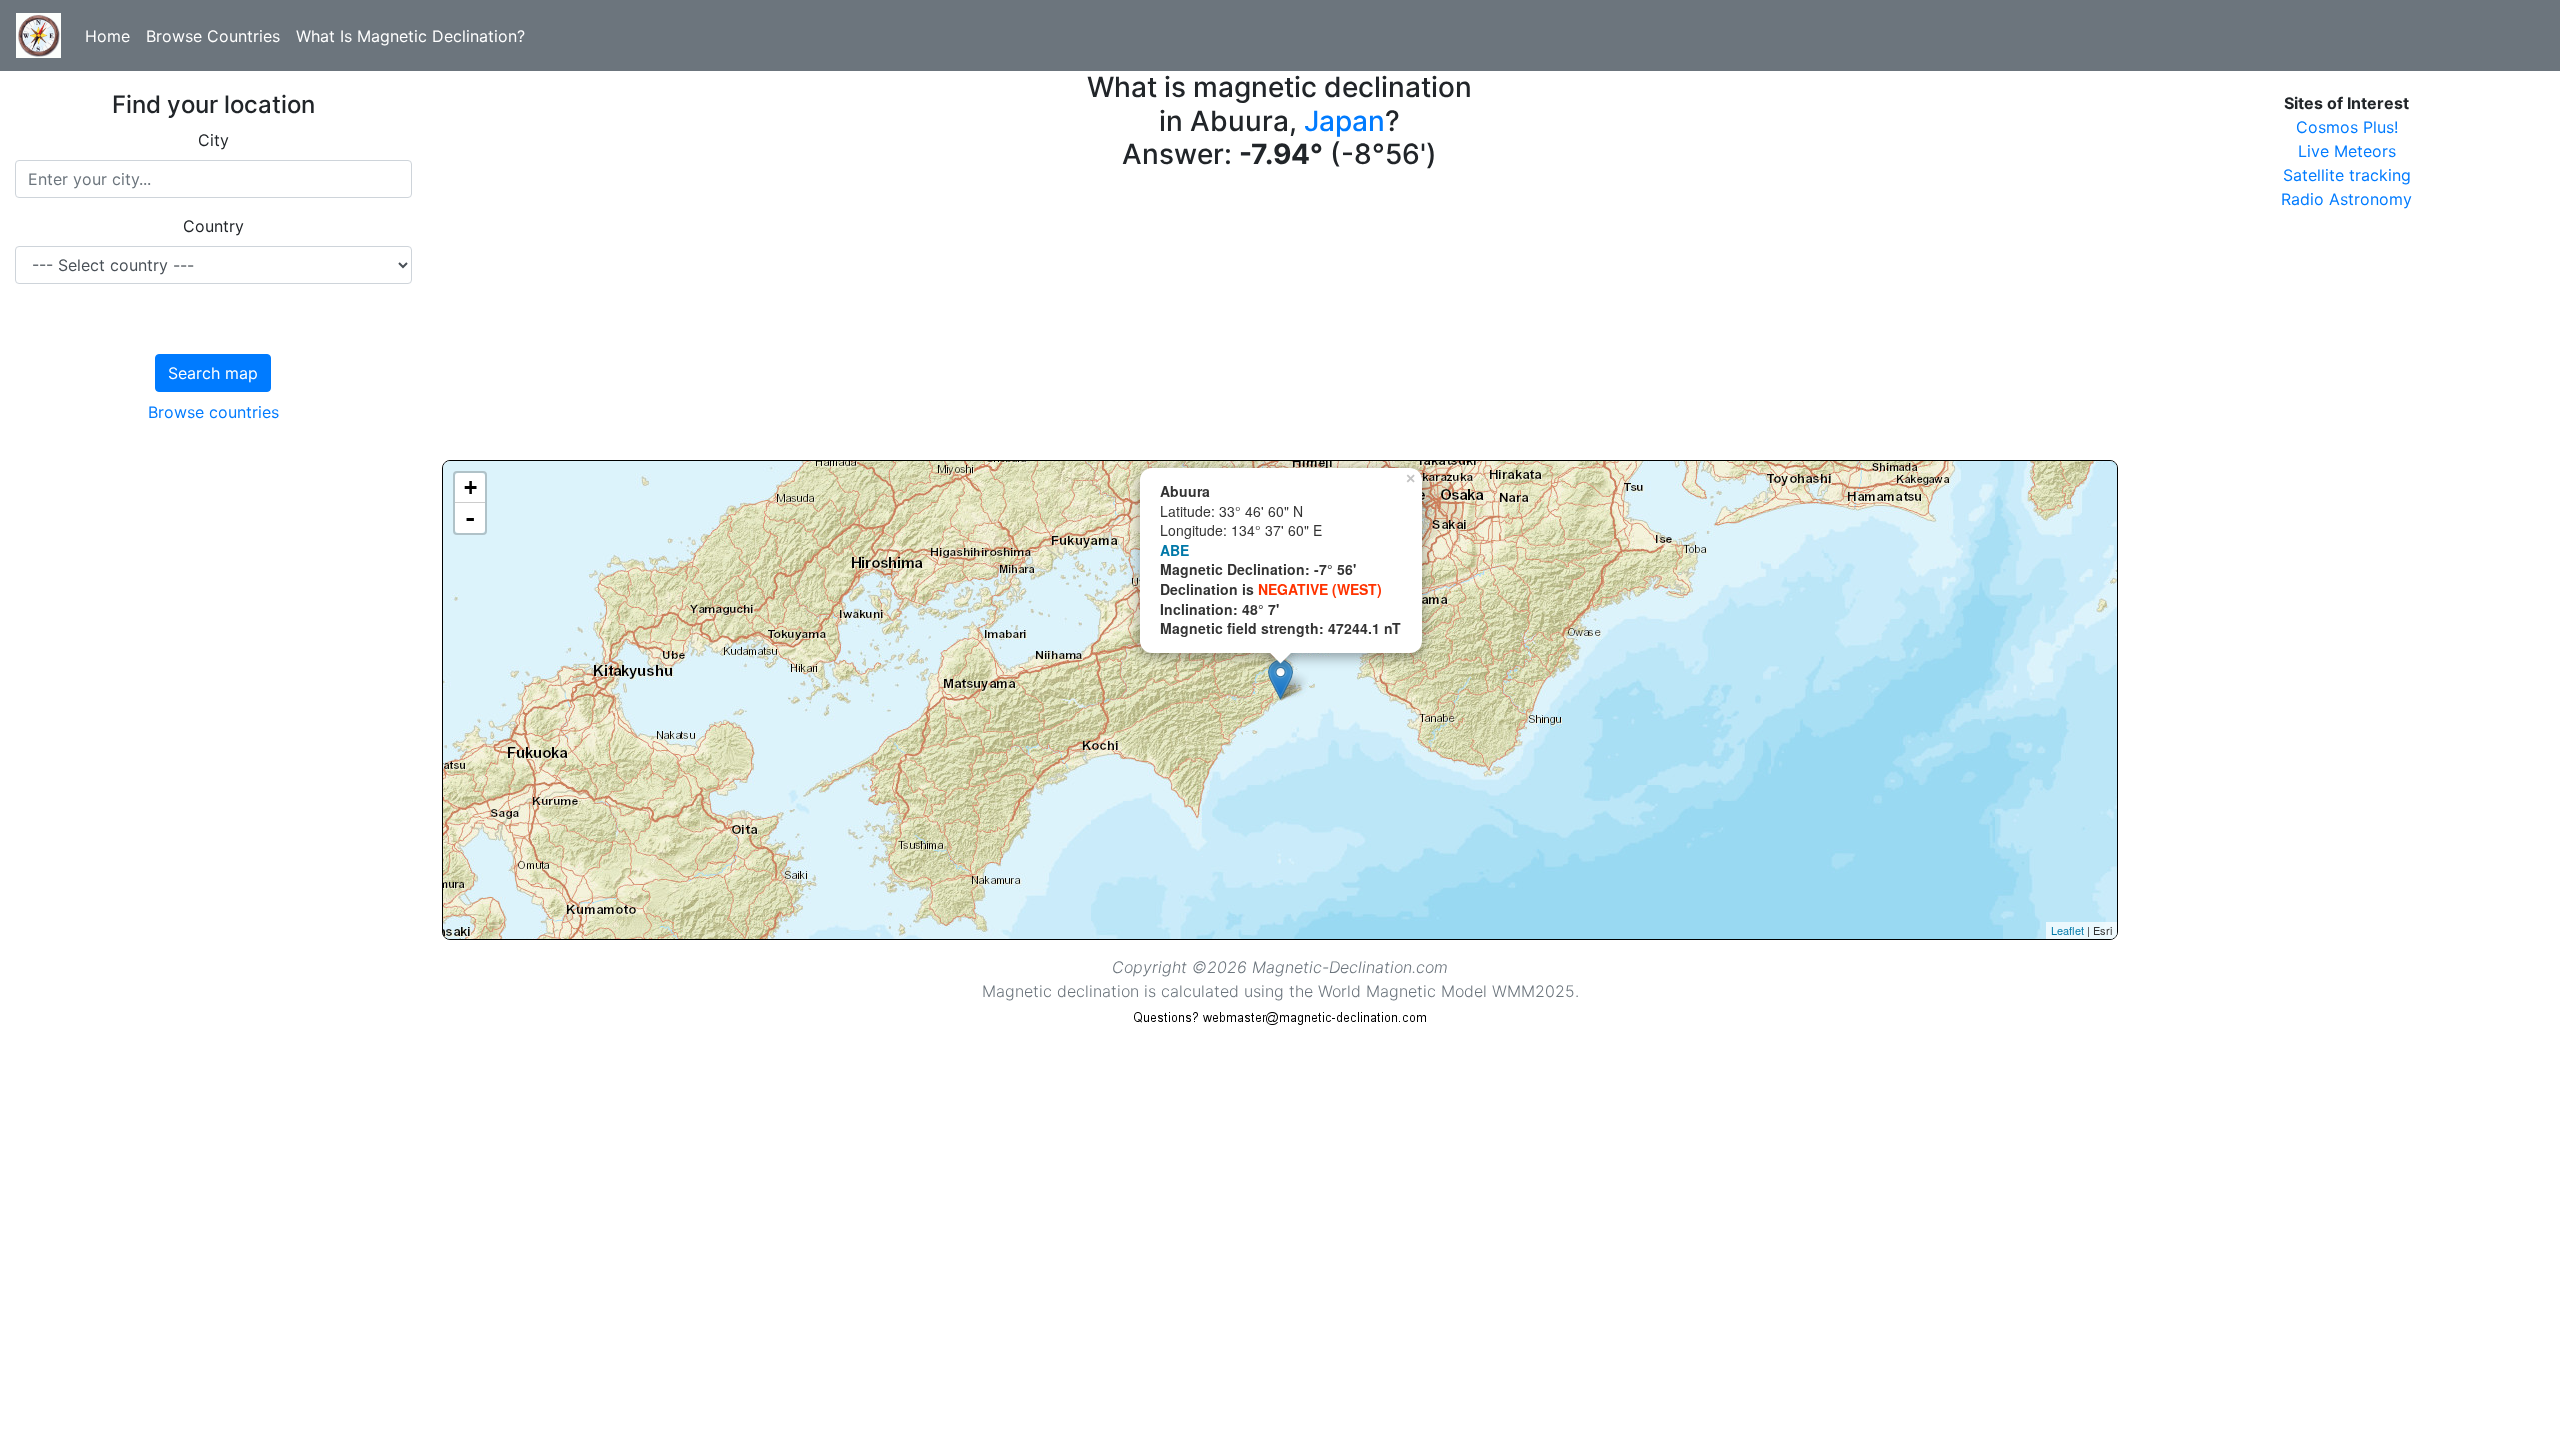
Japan (1344, 121)
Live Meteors (2347, 151)
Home (107, 36)
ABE (1174, 550)
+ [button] (470, 487)
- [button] (470, 518)
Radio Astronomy (2346, 199)
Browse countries (213, 412)
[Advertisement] (1042, 320)
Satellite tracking (2347, 175)
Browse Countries (213, 36)
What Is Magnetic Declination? (410, 36)
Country (213, 226)
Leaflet (2067, 930)
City (213, 140)
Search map (213, 373)
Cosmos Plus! (2347, 127)
